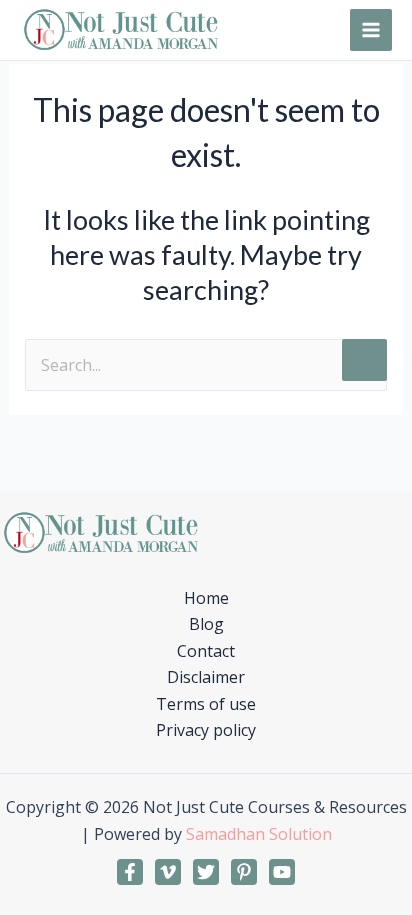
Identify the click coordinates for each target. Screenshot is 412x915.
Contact (206, 651)
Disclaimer (206, 677)
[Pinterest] (244, 872)
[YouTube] (282, 872)
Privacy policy (206, 730)
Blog (206, 624)
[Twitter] (206, 872)
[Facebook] (130, 872)
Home (206, 598)
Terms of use (206, 704)
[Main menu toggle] (371, 30)
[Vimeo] (168, 872)
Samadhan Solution (259, 834)
